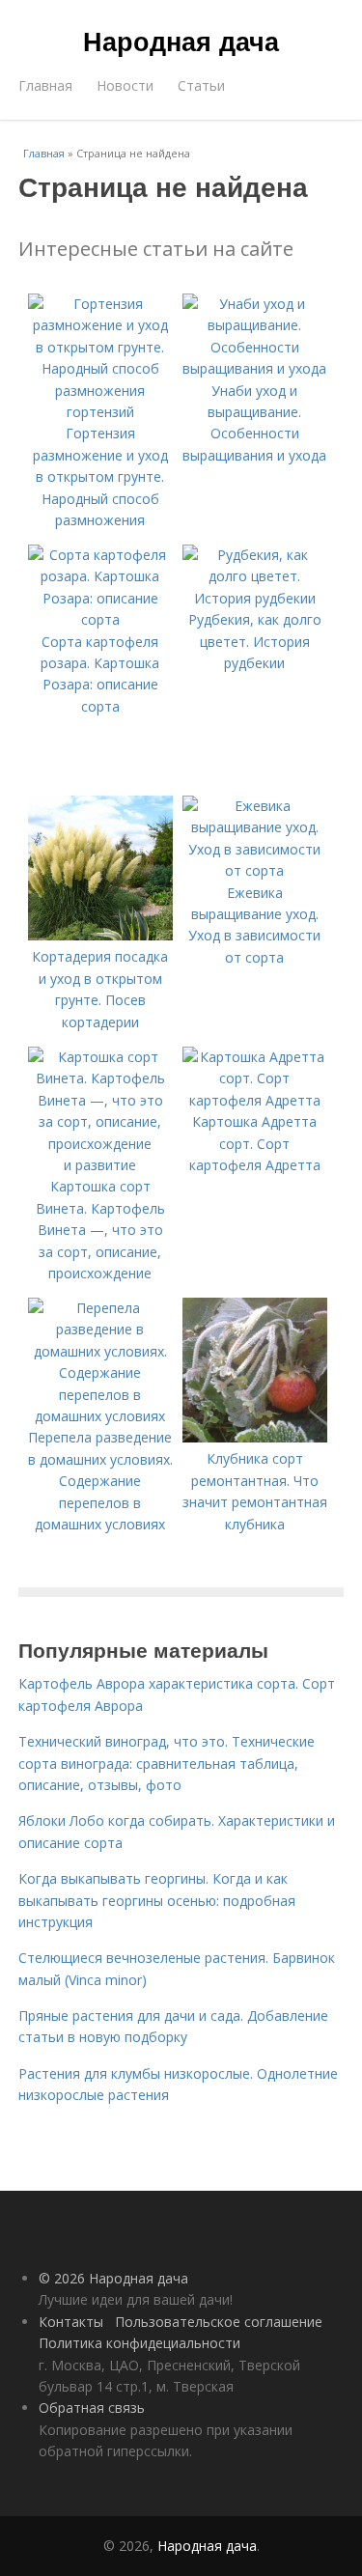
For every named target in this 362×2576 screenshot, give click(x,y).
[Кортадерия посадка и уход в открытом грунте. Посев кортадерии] (100, 935)
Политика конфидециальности (139, 2343)
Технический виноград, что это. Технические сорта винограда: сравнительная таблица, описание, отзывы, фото (167, 1763)
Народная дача (181, 41)
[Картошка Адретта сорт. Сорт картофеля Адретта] (255, 1100)
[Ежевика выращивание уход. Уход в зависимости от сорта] (255, 870)
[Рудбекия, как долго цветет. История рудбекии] (255, 598)
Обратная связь (92, 2408)
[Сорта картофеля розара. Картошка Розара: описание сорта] (100, 619)
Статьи (201, 85)
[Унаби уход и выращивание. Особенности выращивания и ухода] (255, 368)
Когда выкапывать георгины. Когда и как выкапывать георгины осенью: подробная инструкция (157, 1900)
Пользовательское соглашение (219, 2322)
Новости (125, 85)
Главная (45, 85)
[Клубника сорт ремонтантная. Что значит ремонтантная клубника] (255, 1437)
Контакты (71, 2322)
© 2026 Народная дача (113, 2278)
